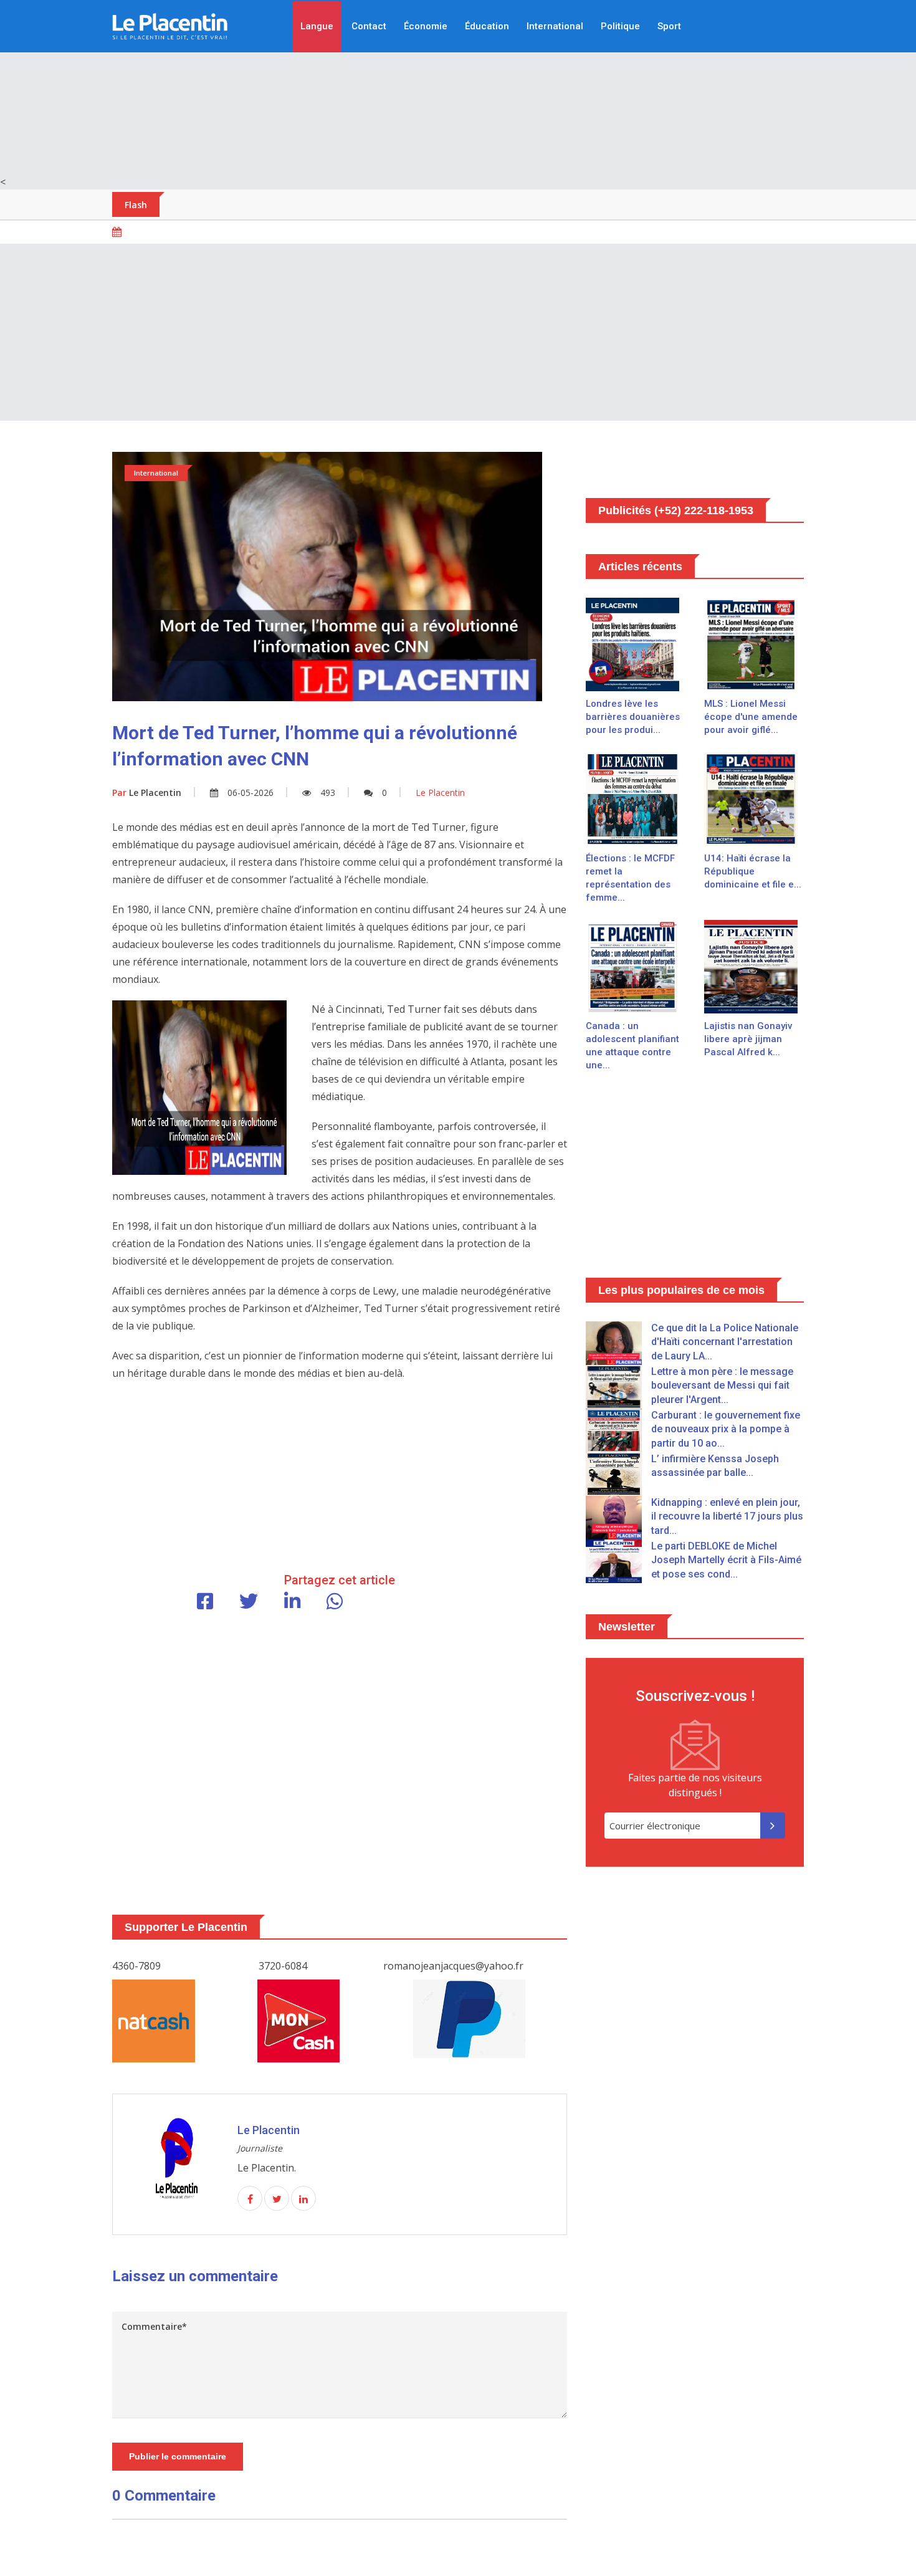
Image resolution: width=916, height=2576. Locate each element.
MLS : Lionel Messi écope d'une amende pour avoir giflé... (751, 717)
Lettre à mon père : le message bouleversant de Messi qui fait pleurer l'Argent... (722, 1386)
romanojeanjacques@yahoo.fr (453, 1966)
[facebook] (250, 2199)
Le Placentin (147, 792)
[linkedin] (303, 2199)
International (555, 26)
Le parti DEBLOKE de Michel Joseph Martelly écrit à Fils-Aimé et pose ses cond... (726, 1560)
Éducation (487, 26)
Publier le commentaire (178, 2456)
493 (328, 792)
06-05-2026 (250, 792)
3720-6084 (283, 1966)
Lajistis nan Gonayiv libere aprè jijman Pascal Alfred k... (748, 1039)
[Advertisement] (458, 87)
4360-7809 (136, 1966)
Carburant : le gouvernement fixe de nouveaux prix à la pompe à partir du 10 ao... (726, 1429)
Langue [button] (317, 26)
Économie (426, 26)
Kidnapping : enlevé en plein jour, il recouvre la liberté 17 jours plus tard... (727, 1516)
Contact (369, 26)
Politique (620, 26)
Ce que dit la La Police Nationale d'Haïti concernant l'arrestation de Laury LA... (725, 1342)
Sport (669, 26)
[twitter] (277, 2199)
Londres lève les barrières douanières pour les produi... (633, 717)
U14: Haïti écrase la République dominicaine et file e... (753, 871)
